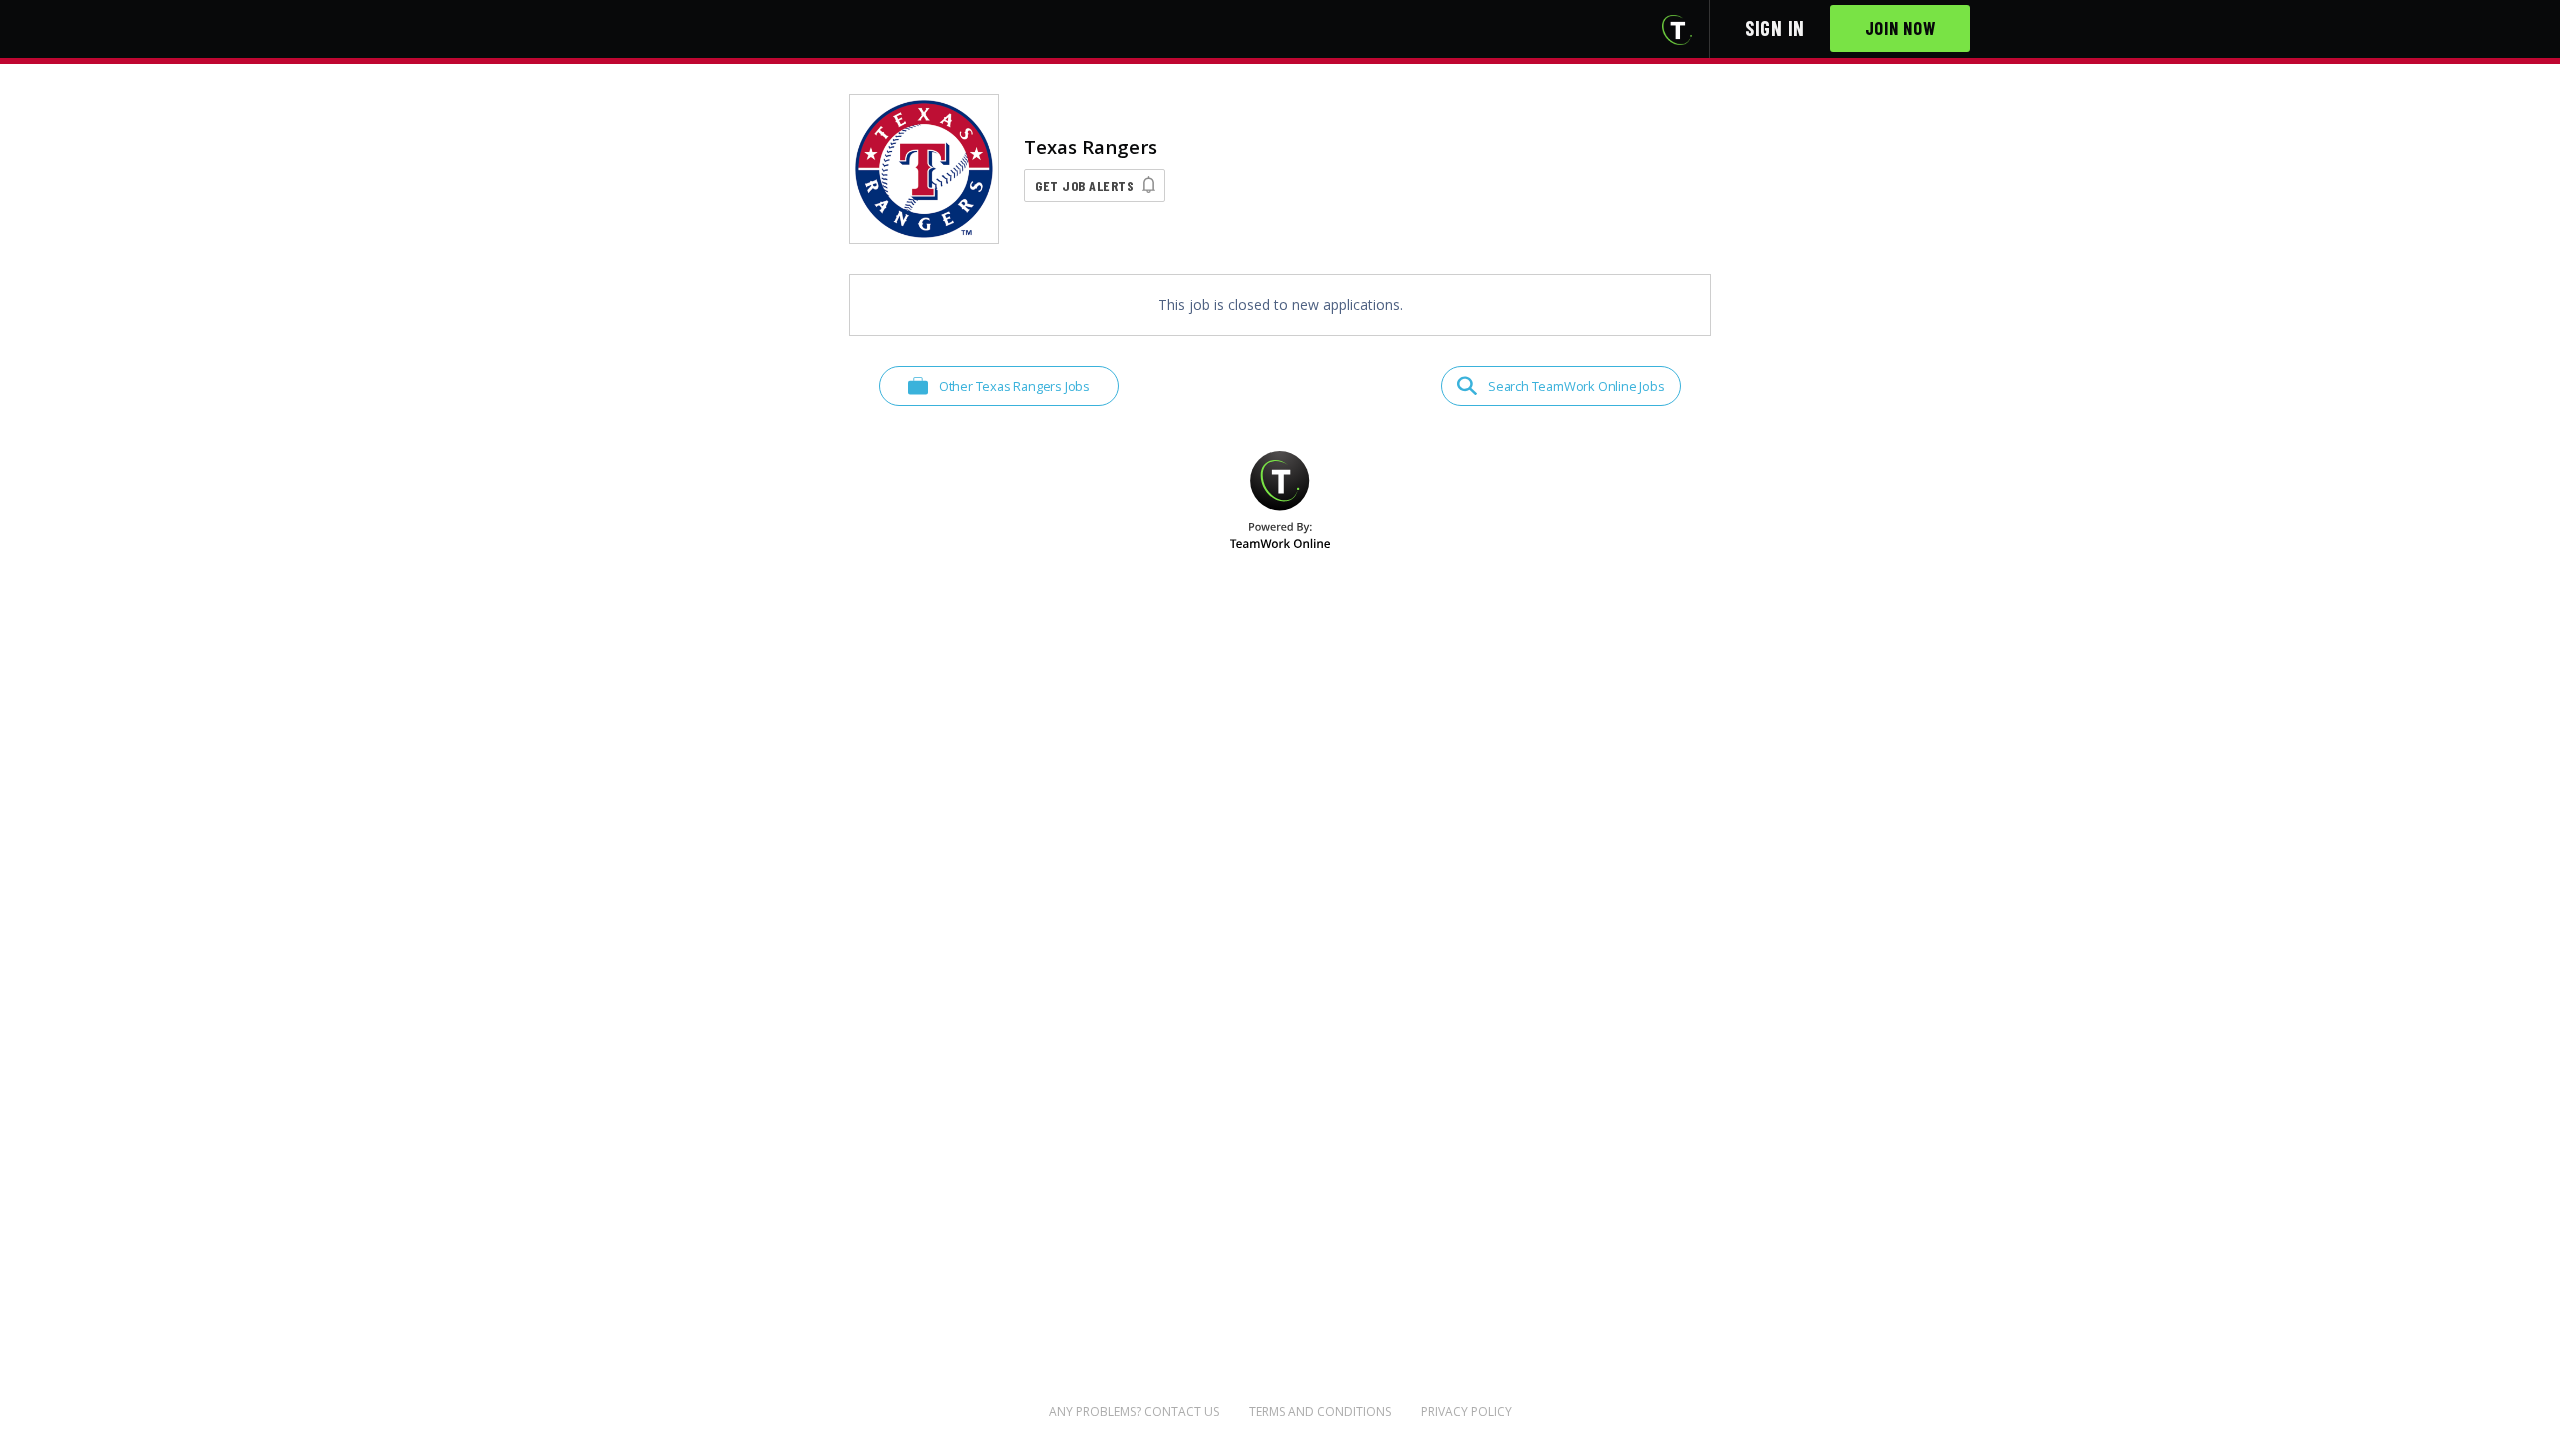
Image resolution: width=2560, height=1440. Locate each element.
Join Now (1900, 28)
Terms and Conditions (1320, 1411)
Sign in (1775, 28)
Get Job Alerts (1084, 185)
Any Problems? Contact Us (1134, 1411)
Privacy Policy (1466, 1411)
